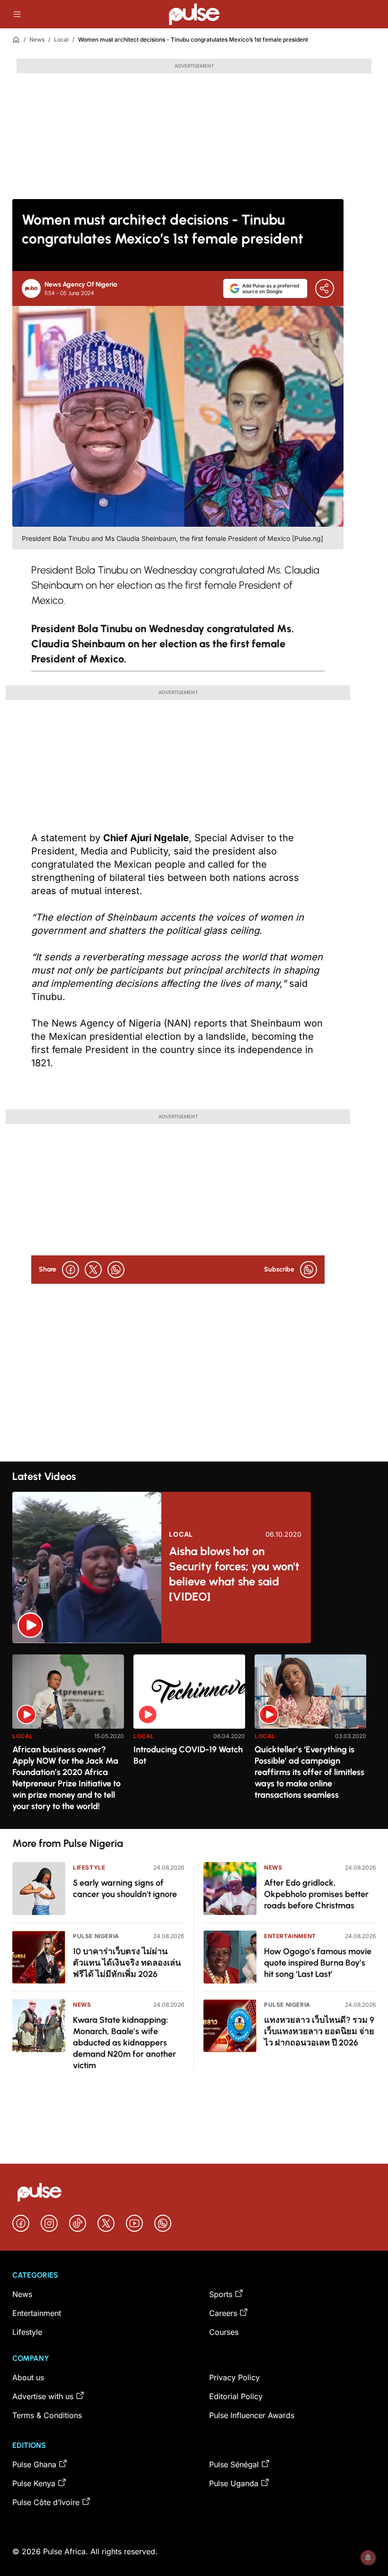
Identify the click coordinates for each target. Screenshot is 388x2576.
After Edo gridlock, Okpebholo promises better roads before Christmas (316, 1894)
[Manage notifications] (368, 2558)
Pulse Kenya (34, 2483)
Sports (221, 2294)
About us (28, 2377)
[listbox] (194, 1736)
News (37, 39)
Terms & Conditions (47, 2415)
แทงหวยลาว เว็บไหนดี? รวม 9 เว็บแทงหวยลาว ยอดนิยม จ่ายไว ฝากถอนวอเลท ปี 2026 (319, 2031)
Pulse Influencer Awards (252, 2415)
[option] (68, 1738)
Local (61, 39)
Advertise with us (43, 2396)
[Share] (325, 288)
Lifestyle (89, 1867)
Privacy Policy (234, 2377)
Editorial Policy (236, 2396)
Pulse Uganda (234, 2483)
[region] (194, 1736)
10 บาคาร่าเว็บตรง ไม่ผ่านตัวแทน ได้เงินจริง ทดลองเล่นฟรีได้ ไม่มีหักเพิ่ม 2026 (127, 1963)
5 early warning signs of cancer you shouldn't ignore (125, 1888)
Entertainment (290, 1936)
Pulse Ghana (34, 2464)
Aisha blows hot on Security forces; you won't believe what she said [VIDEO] (234, 1574)
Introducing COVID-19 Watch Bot (188, 1755)
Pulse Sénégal (234, 2464)
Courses (224, 2332)
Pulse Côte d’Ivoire (46, 2502)
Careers (223, 2313)
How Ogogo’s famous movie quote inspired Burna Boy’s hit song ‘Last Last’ (318, 1963)
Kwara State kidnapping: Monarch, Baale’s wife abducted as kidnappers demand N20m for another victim (124, 2043)
